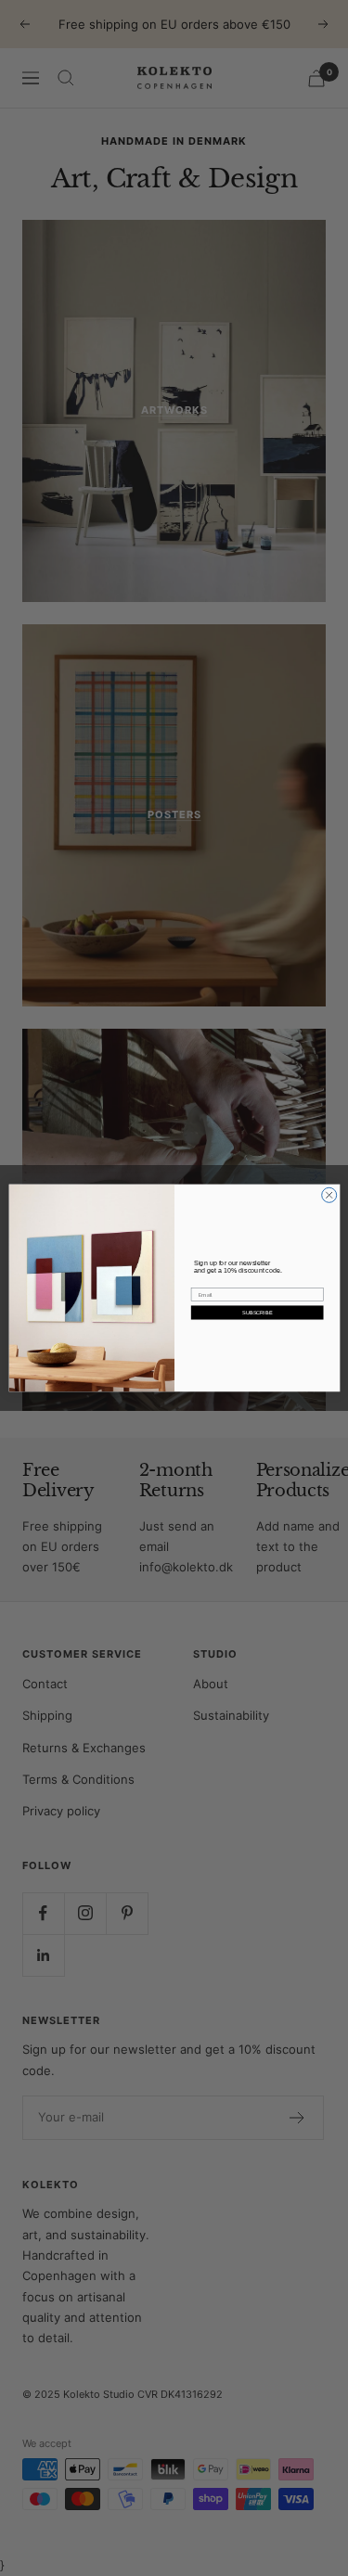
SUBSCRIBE (257, 1313)
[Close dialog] (329, 1195)
